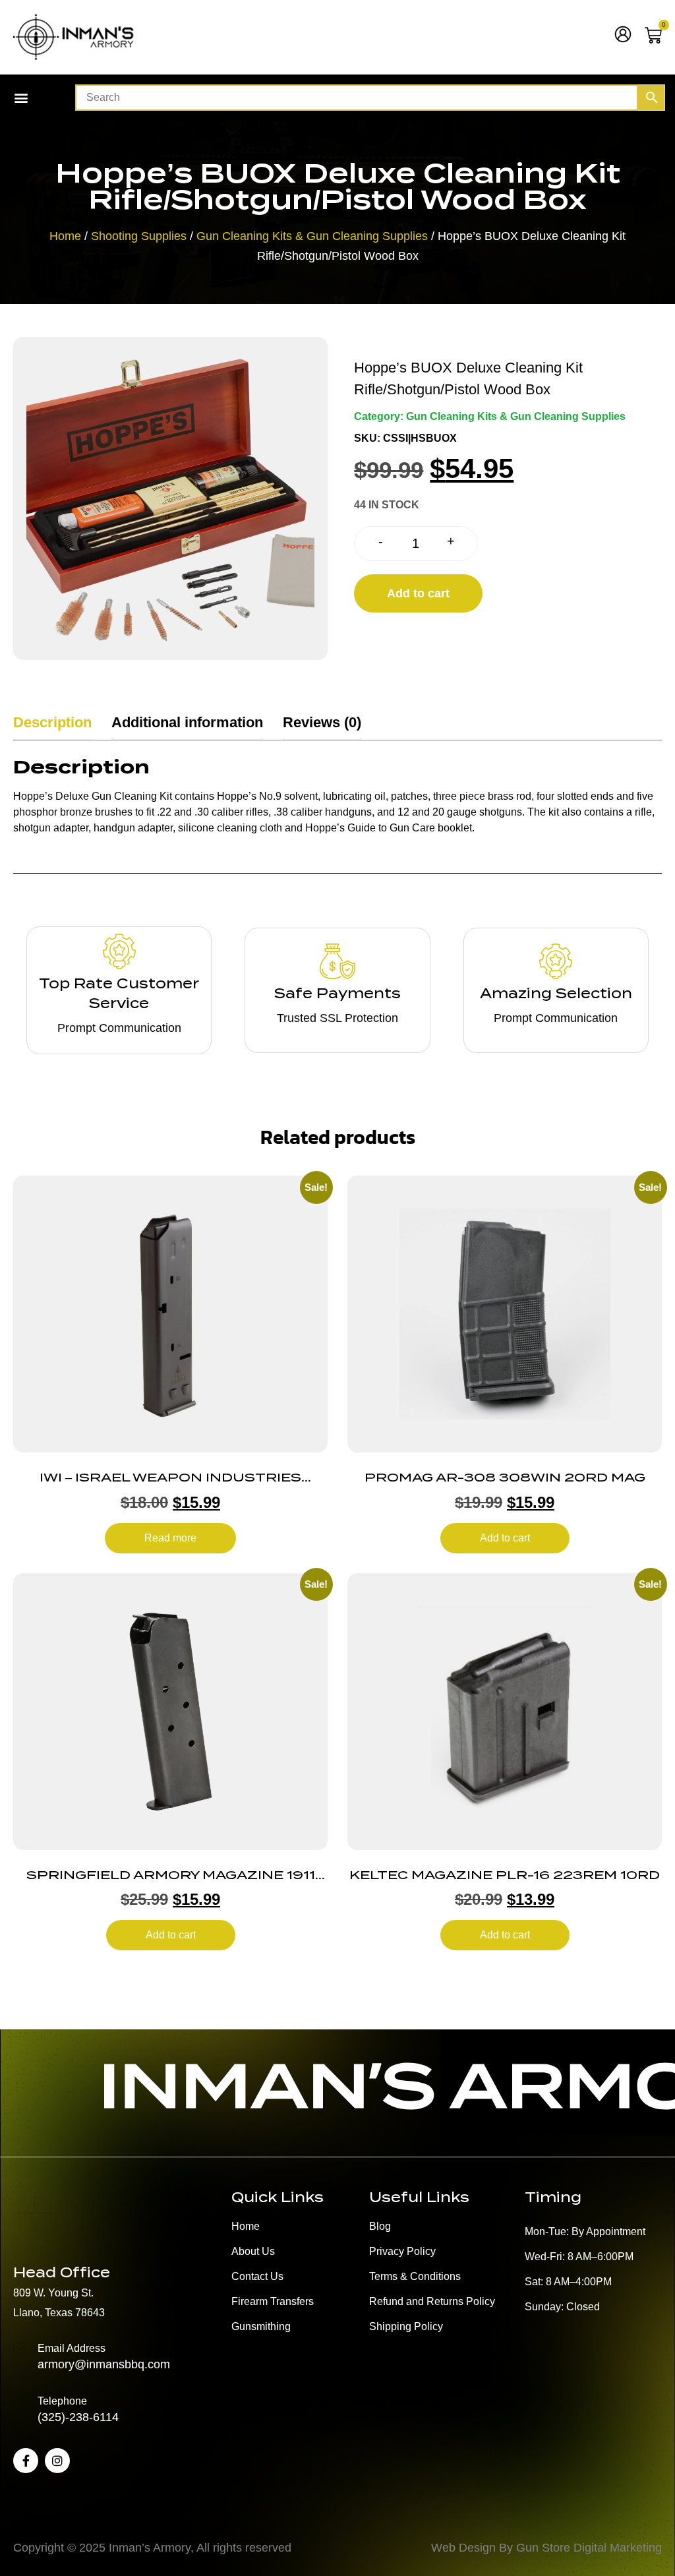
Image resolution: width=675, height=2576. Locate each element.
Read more (170, 1538)
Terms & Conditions (415, 2276)
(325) (51, 2417)
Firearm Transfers (273, 2301)
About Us (253, 2251)
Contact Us (257, 2276)
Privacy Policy (402, 2251)
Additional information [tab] (187, 722)
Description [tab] (52, 722)
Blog (380, 2226)
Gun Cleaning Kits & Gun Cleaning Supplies (312, 236)
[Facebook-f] (26, 2461)
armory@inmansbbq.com (104, 2364)
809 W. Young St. (53, 2293)
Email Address (72, 2348)
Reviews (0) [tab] (322, 722)
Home (65, 236)
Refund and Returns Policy (432, 2301)
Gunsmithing (261, 2326)
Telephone (62, 2401)
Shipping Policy (406, 2326)
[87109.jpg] (170, 498)
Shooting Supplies (139, 236)
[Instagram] (57, 2461)
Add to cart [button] (505, 1538)
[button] (21, 98)
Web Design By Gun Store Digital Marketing (546, 2548)
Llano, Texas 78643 (59, 2313)
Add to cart (418, 593)
